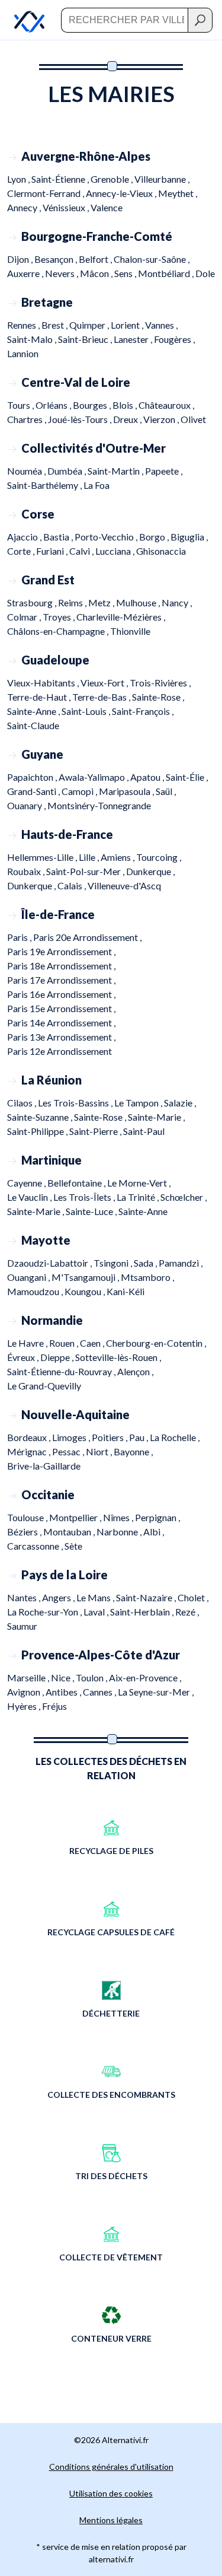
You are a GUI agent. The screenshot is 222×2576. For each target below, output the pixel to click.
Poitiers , (110, 1437)
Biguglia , (189, 537)
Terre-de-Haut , (40, 697)
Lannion (23, 353)
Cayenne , (27, 1183)
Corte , (22, 551)
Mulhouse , (139, 602)
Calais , (73, 885)
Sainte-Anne (143, 1211)
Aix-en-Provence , (145, 1677)
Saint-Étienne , (61, 179)
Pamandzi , (181, 1263)
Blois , (126, 405)
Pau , (139, 1437)
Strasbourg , (33, 602)
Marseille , (29, 1677)
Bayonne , (133, 1451)
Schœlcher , (184, 1197)
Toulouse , (28, 1517)
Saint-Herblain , (143, 1612)
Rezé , (187, 1612)
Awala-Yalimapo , (94, 777)
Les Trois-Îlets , (85, 1197)
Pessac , (69, 1451)
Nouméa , (27, 471)
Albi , (154, 1532)
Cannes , (100, 1692)
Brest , (55, 325)
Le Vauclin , (30, 1197)
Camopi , (80, 791)
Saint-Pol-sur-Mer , (86, 871)
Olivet (193, 419)
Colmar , (25, 617)
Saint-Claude (33, 725)
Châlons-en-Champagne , (59, 631)
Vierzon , (162, 419)
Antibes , (64, 1692)
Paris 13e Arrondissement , (61, 1037)
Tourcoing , (159, 857)
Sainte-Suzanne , (41, 1117)
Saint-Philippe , (38, 1131)
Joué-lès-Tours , (81, 419)
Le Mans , (96, 1597)
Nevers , (62, 273)
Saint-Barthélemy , (45, 485)
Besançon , (57, 259)
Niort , (100, 1451)
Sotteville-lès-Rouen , (118, 1357)
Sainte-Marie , (156, 1117)
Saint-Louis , (87, 711)
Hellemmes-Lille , (43, 857)
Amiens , (118, 857)
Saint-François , (143, 711)
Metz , (102, 602)
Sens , (126, 273)
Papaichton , (33, 777)
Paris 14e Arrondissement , (61, 1023)
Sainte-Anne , (34, 711)
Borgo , (155, 537)
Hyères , (25, 1706)
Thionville (130, 631)
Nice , (63, 1677)
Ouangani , (29, 1277)
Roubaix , (27, 871)
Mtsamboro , (147, 1277)
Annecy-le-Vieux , (122, 193)
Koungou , (86, 1291)
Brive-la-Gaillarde (44, 1466)
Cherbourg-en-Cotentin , (156, 1343)
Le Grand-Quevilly (44, 1386)
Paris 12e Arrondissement (59, 1051)
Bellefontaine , (77, 1183)
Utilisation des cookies (111, 2493)
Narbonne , (120, 1532)
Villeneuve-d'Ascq (124, 885)
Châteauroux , (166, 405)
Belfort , (96, 259)
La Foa (96, 485)
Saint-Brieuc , (86, 339)
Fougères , (174, 339)
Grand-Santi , (34, 791)
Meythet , (178, 193)
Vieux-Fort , (105, 683)
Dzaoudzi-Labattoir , (50, 1263)
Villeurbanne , (162, 179)
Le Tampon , (139, 1103)
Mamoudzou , (36, 1291)
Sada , (146, 1263)
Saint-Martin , (116, 471)
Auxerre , (26, 273)
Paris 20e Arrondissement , (87, 937)
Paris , (20, 937)
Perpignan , (157, 1517)
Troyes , (59, 617)
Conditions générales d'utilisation (111, 2467)
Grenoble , (112, 179)
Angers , (59, 1597)
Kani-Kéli (126, 1291)
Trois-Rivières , (160, 683)
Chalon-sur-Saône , (152, 259)
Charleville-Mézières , (121, 617)
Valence (107, 207)
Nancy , (177, 602)
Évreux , (24, 1357)
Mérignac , (30, 1451)
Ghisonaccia (161, 551)
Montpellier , (76, 1517)
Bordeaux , (30, 1437)
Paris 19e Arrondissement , (61, 951)
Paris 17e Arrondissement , (61, 980)
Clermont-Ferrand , (46, 193)
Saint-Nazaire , (147, 1597)
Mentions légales (111, 2520)
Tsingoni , (114, 1263)
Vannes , (161, 325)
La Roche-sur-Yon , (45, 1612)
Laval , (97, 1612)
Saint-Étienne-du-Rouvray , (62, 1371)
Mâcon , (97, 273)
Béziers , (25, 1532)
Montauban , (70, 1532)
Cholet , (193, 1597)
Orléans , (54, 405)
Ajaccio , (25, 537)
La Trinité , (139, 1197)
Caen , (93, 1343)
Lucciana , (116, 551)
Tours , (21, 405)
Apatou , (148, 777)
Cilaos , (22, 1103)
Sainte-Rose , (158, 697)
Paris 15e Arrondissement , (61, 1008)
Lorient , (128, 325)
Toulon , (92, 1677)
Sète (73, 1546)
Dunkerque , (150, 871)
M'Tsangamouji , (86, 1277)
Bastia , (59, 537)
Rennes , (24, 325)
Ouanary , (27, 805)
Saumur (22, 1626)
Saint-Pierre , (96, 1131)
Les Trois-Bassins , (76, 1103)
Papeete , (164, 471)
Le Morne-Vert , (139, 1183)
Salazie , (180, 1103)
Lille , (90, 857)
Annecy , (25, 207)
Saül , (166, 791)
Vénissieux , (67, 207)
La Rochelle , (175, 1437)
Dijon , (21, 259)
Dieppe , (58, 1357)
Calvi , (82, 551)
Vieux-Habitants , (44, 683)
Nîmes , (119, 1517)
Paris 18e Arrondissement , (61, 966)
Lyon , (19, 179)
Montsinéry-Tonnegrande (99, 805)
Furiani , (53, 551)
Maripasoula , (127, 791)
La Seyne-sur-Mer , (156, 1692)
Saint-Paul (144, 1131)
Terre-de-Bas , (102, 697)
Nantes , (25, 1597)
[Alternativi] (22, 20)
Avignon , (26, 1692)
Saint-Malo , (33, 339)
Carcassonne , (36, 1546)
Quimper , (90, 325)
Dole (205, 273)
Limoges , (72, 1437)
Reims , (73, 602)
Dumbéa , (67, 471)
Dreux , (128, 419)
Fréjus (54, 1706)
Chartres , (28, 419)
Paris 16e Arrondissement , (61, 994)
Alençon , (135, 1371)
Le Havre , (28, 1343)
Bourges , (93, 405)
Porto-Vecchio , (107, 537)
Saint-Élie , (187, 777)
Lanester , (134, 339)
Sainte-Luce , (92, 1211)
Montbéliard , (167, 273)
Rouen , (65, 1343)
